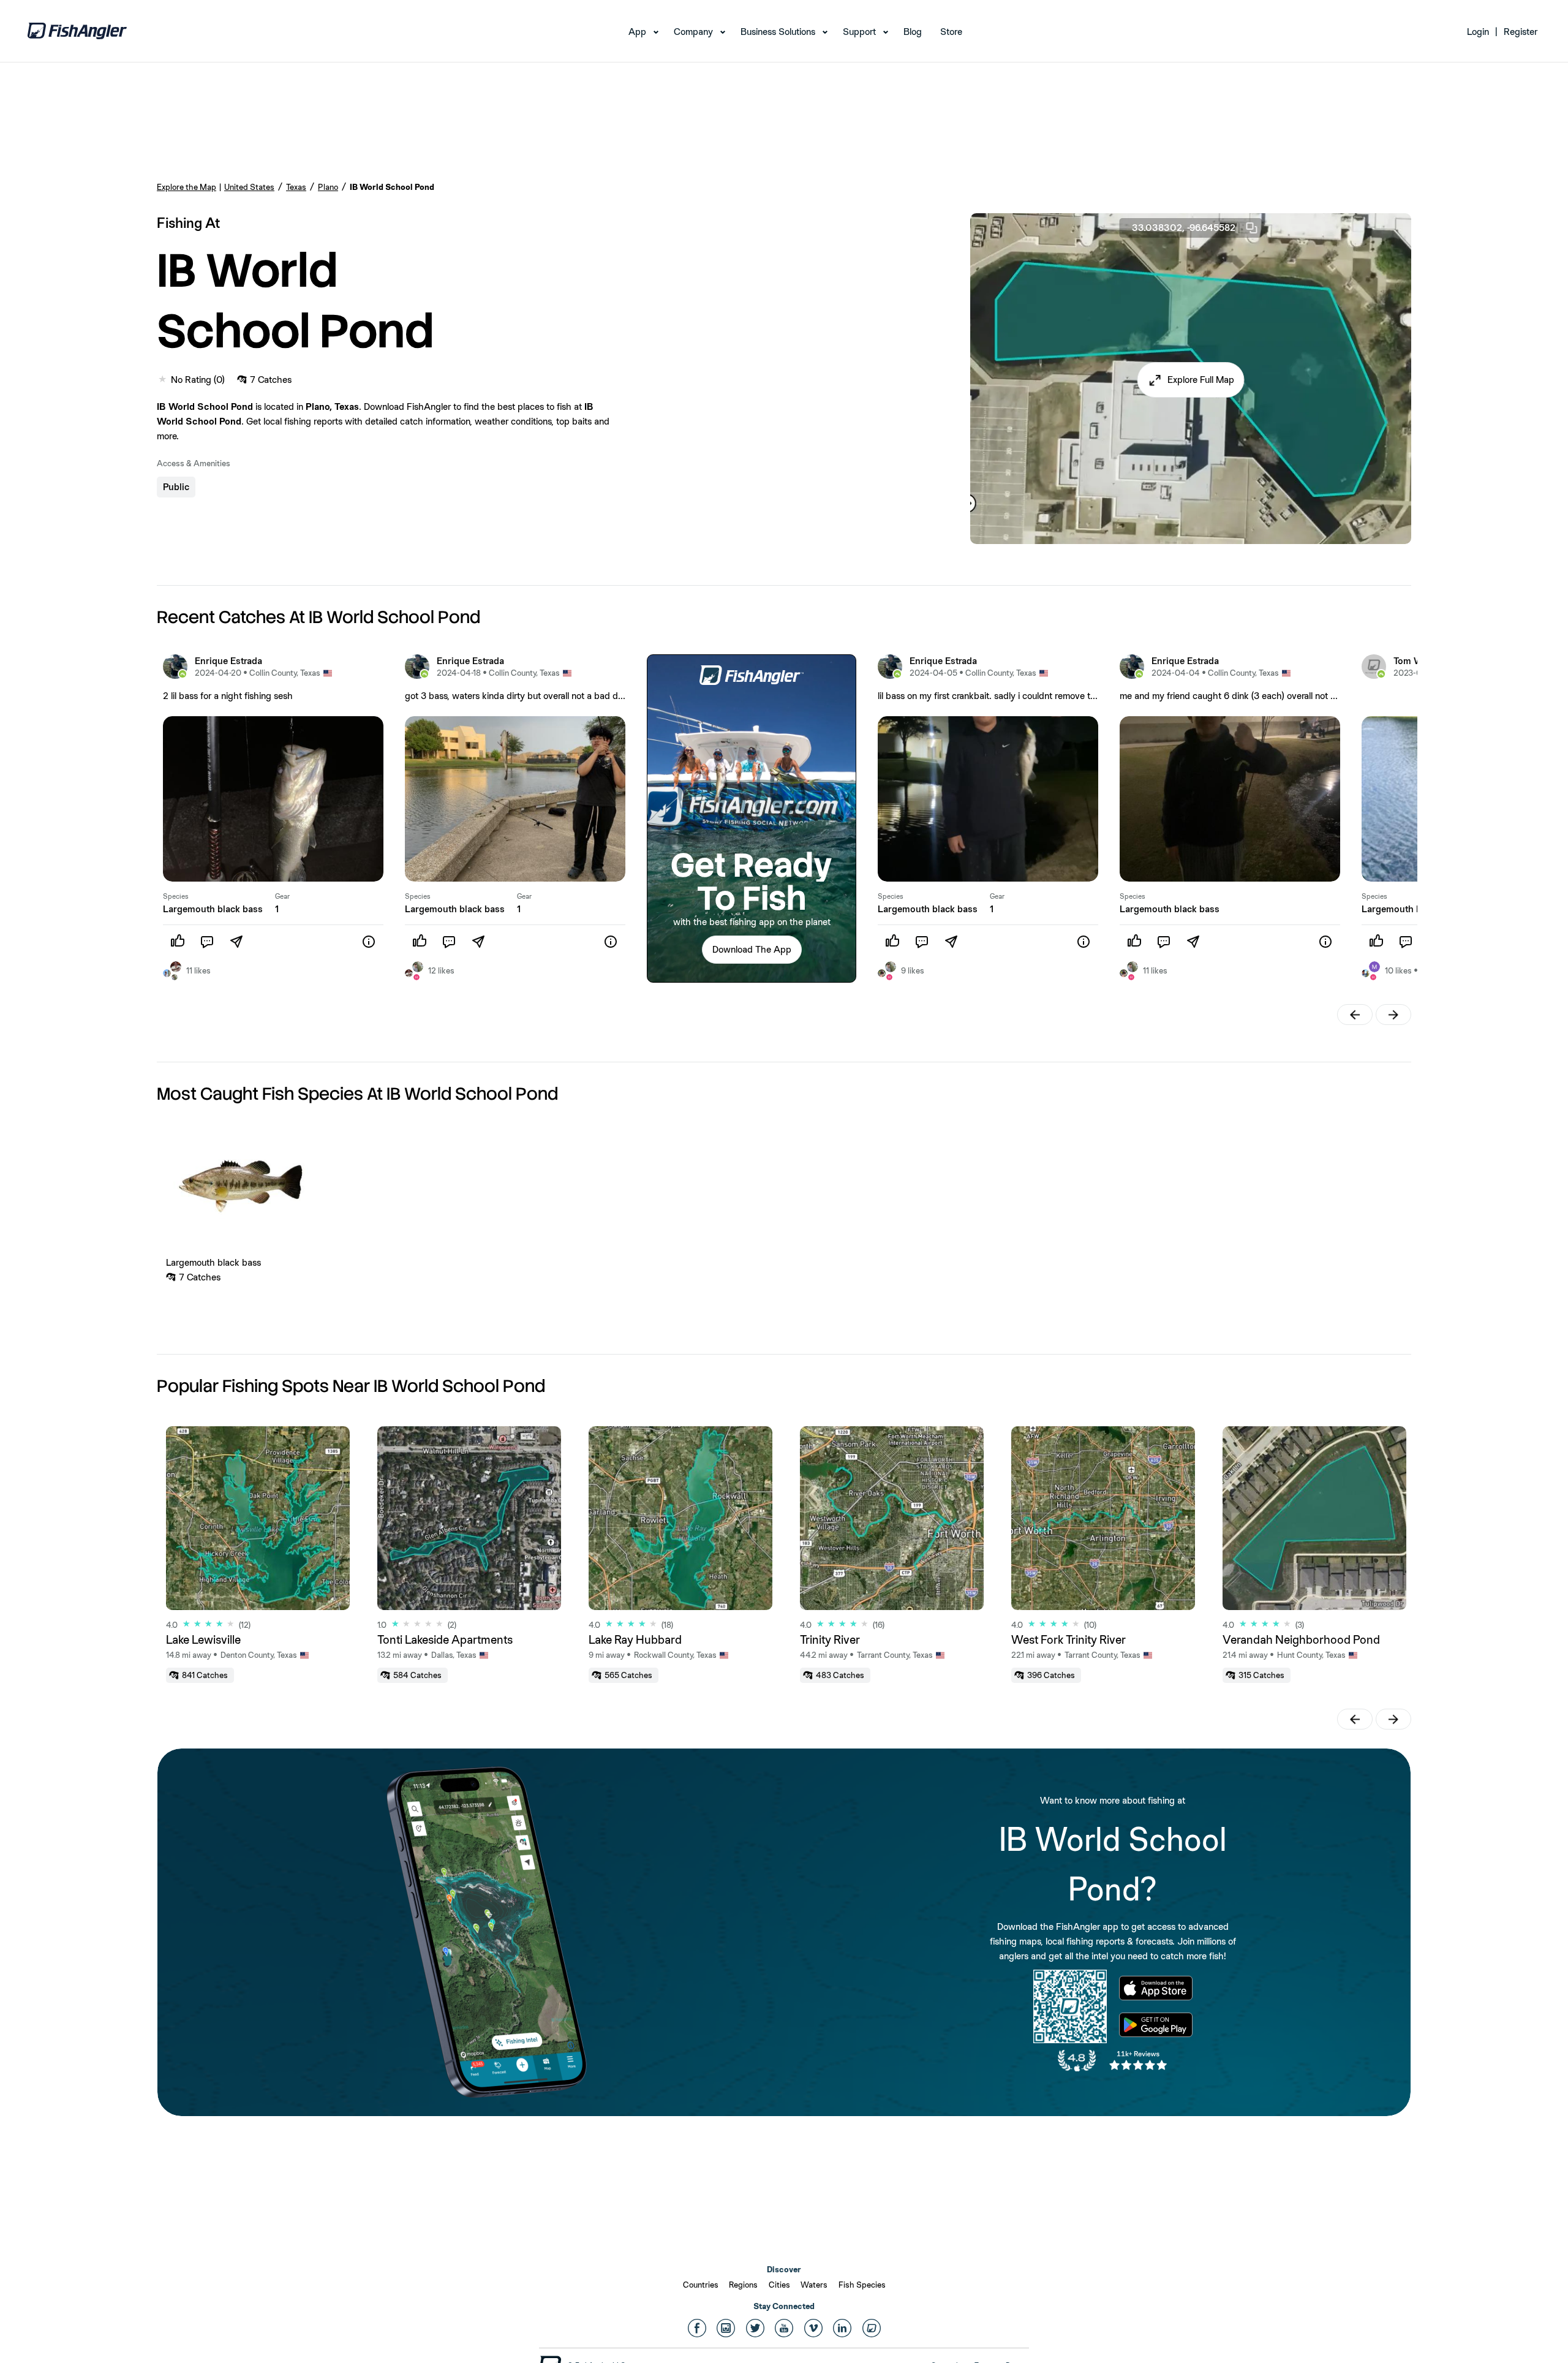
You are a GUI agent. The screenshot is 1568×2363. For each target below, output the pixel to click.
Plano (328, 187)
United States (249, 187)
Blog (913, 32)
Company (693, 32)
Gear (282, 896)
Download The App (752, 949)
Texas (296, 187)
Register (1521, 32)
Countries (701, 2285)
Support (859, 32)
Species (176, 896)
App (637, 32)
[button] (1191, 380)
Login (1478, 32)
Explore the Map (187, 187)
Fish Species (862, 2285)
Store (951, 32)
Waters (814, 2285)
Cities (779, 2285)
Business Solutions (778, 32)
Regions (743, 2285)
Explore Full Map (1201, 380)
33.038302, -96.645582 (1184, 228)
